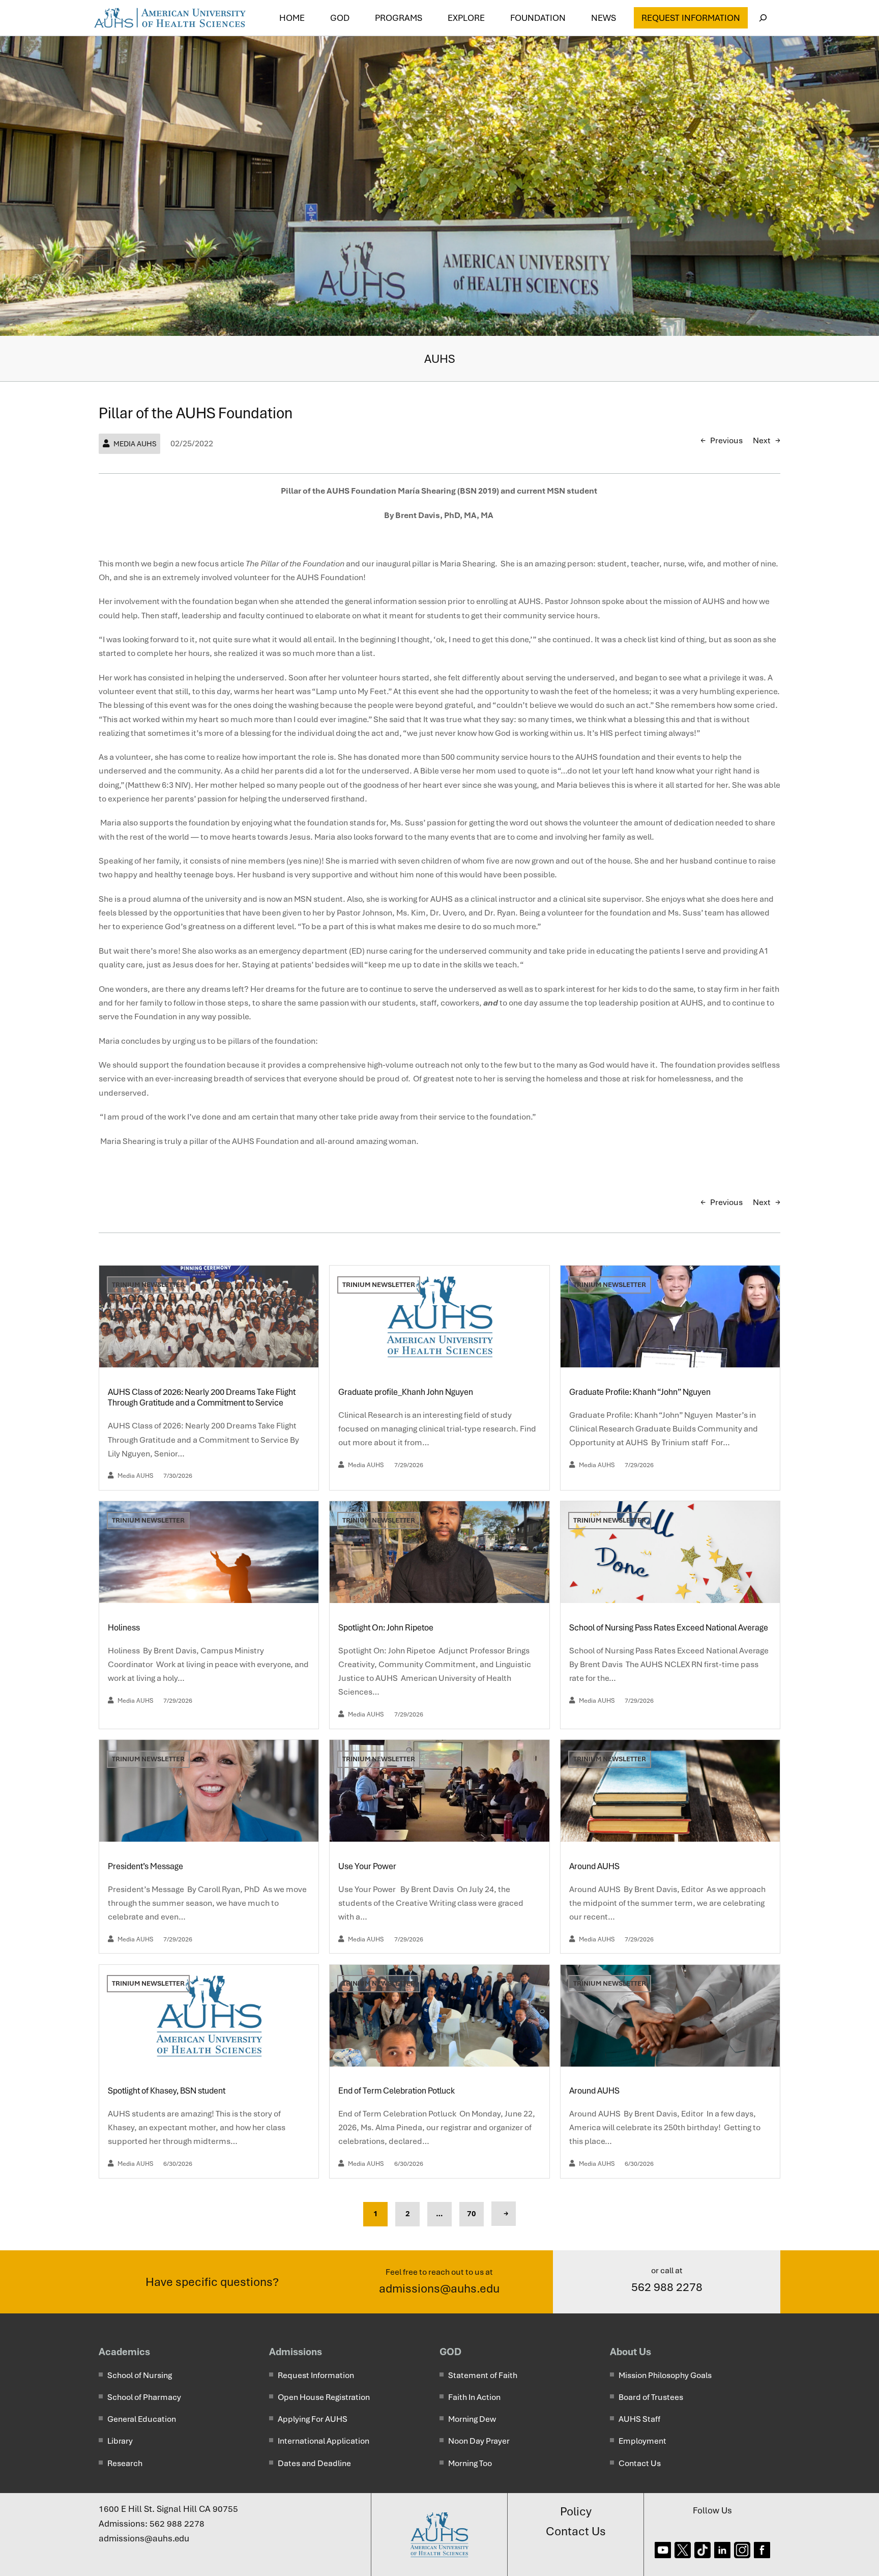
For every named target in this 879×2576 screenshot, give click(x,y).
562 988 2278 (667, 2287)
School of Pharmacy (144, 2397)
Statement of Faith (483, 2375)
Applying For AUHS (313, 2419)
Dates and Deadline (314, 2463)
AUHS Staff (639, 2419)
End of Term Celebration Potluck (397, 2091)
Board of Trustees (651, 2397)
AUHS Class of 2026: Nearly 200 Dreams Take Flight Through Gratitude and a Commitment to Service (202, 1398)
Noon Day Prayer (479, 2441)
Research (125, 2463)
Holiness (125, 1628)
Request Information (691, 18)
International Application (324, 2441)
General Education (142, 2419)
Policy (576, 2511)
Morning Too (470, 2463)
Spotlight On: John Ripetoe (387, 1628)
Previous (726, 440)
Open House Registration (324, 2397)
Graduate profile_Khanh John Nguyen (406, 1392)
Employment (642, 2441)
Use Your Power (369, 1866)
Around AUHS (595, 1866)
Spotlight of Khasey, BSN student (167, 2091)
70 (472, 2214)
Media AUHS (135, 444)
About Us (631, 2352)
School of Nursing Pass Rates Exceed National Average (669, 1628)
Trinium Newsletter (148, 1285)
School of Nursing (140, 2375)
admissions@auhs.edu (439, 2288)
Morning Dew (472, 2419)
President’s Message (146, 1866)
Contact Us (640, 2463)
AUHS (440, 359)
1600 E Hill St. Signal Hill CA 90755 (168, 2509)
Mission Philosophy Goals (665, 2375)
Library (120, 2441)
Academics (124, 2352)
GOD (450, 2352)
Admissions (296, 2352)
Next (762, 440)
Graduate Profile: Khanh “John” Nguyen (641, 1392)
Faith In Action (474, 2397)
